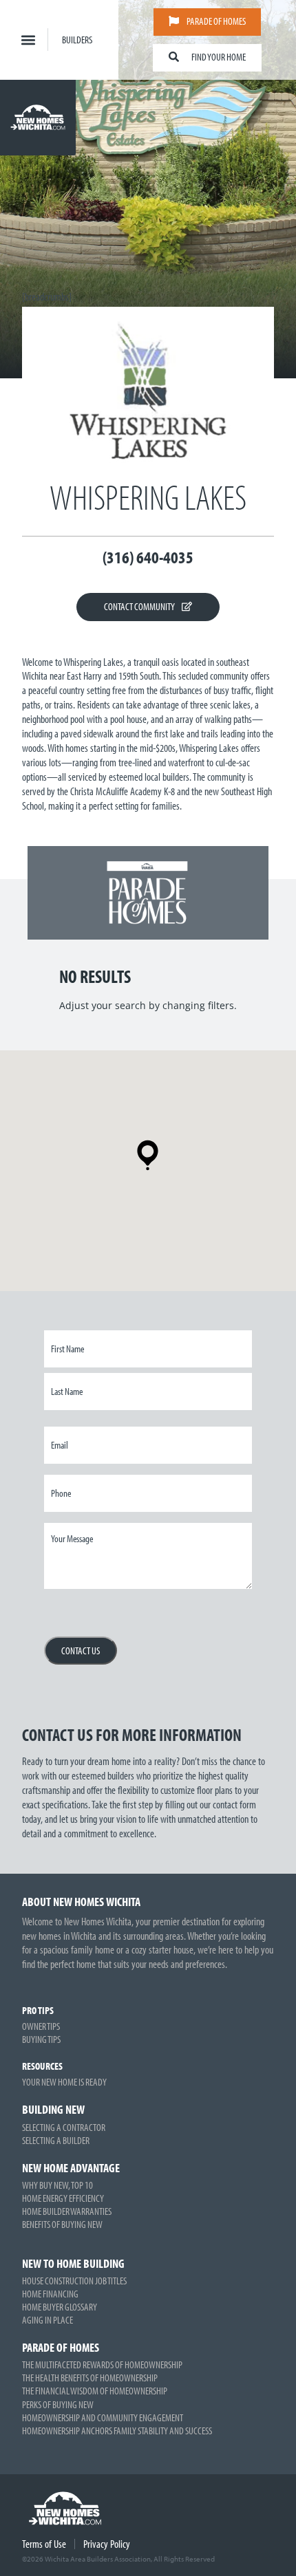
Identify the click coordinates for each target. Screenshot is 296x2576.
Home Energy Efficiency (63, 2198)
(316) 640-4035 (148, 557)
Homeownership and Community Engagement (103, 2417)
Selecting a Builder (56, 2140)
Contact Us (81, 1650)
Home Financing (50, 2294)
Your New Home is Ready (64, 2082)
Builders (77, 40)
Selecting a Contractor (64, 2127)
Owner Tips (41, 2026)
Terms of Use (44, 2544)
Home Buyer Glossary (60, 2307)
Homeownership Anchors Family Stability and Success (117, 2431)
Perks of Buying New (58, 2404)
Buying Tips (41, 2039)
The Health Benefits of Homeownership (90, 2378)
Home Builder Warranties (67, 2211)
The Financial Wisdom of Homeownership (95, 2391)
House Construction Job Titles (74, 2281)
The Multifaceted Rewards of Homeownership (102, 2364)
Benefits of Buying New (62, 2224)
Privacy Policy (107, 2544)
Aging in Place (47, 2320)
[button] (28, 40)
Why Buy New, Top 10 (57, 2185)
